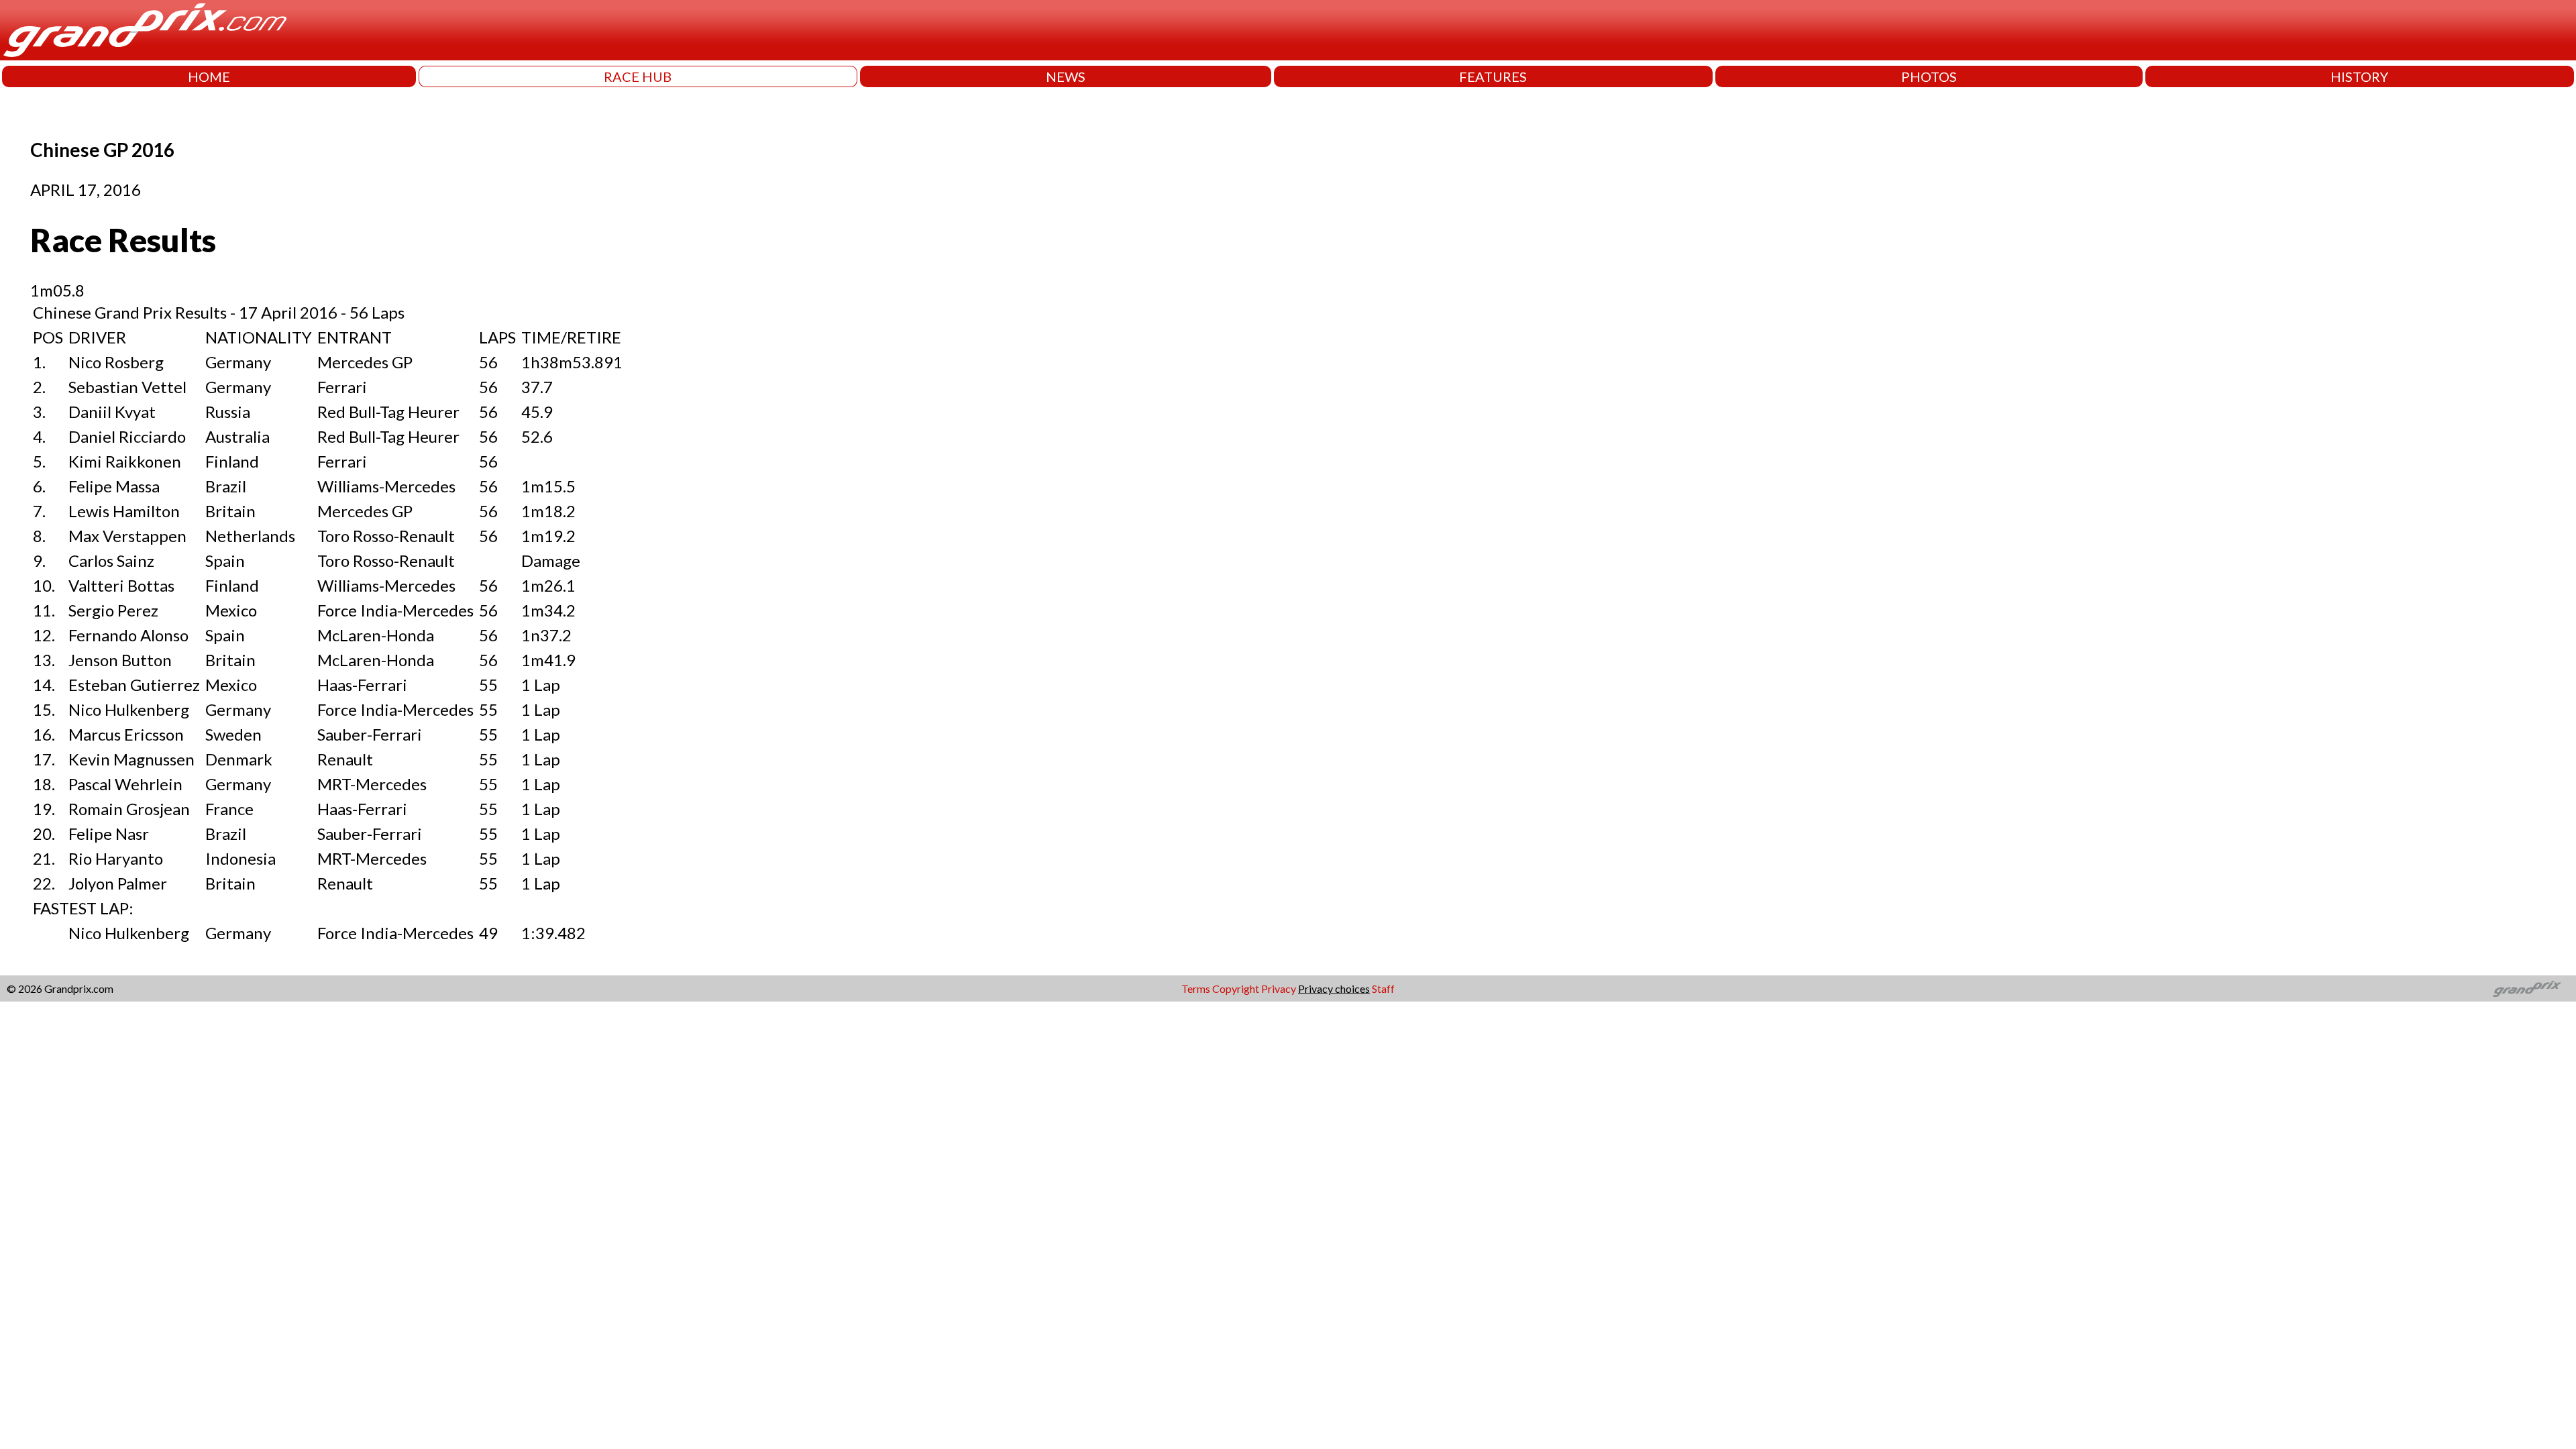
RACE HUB (638, 76)
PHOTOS (1929, 76)
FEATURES (1493, 76)
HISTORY (2359, 76)
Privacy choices (1334, 988)
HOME (209, 76)
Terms (1196, 988)
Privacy (1279, 988)
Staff (1383, 988)
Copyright (1236, 988)
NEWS (1066, 76)
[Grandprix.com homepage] (2527, 989)
